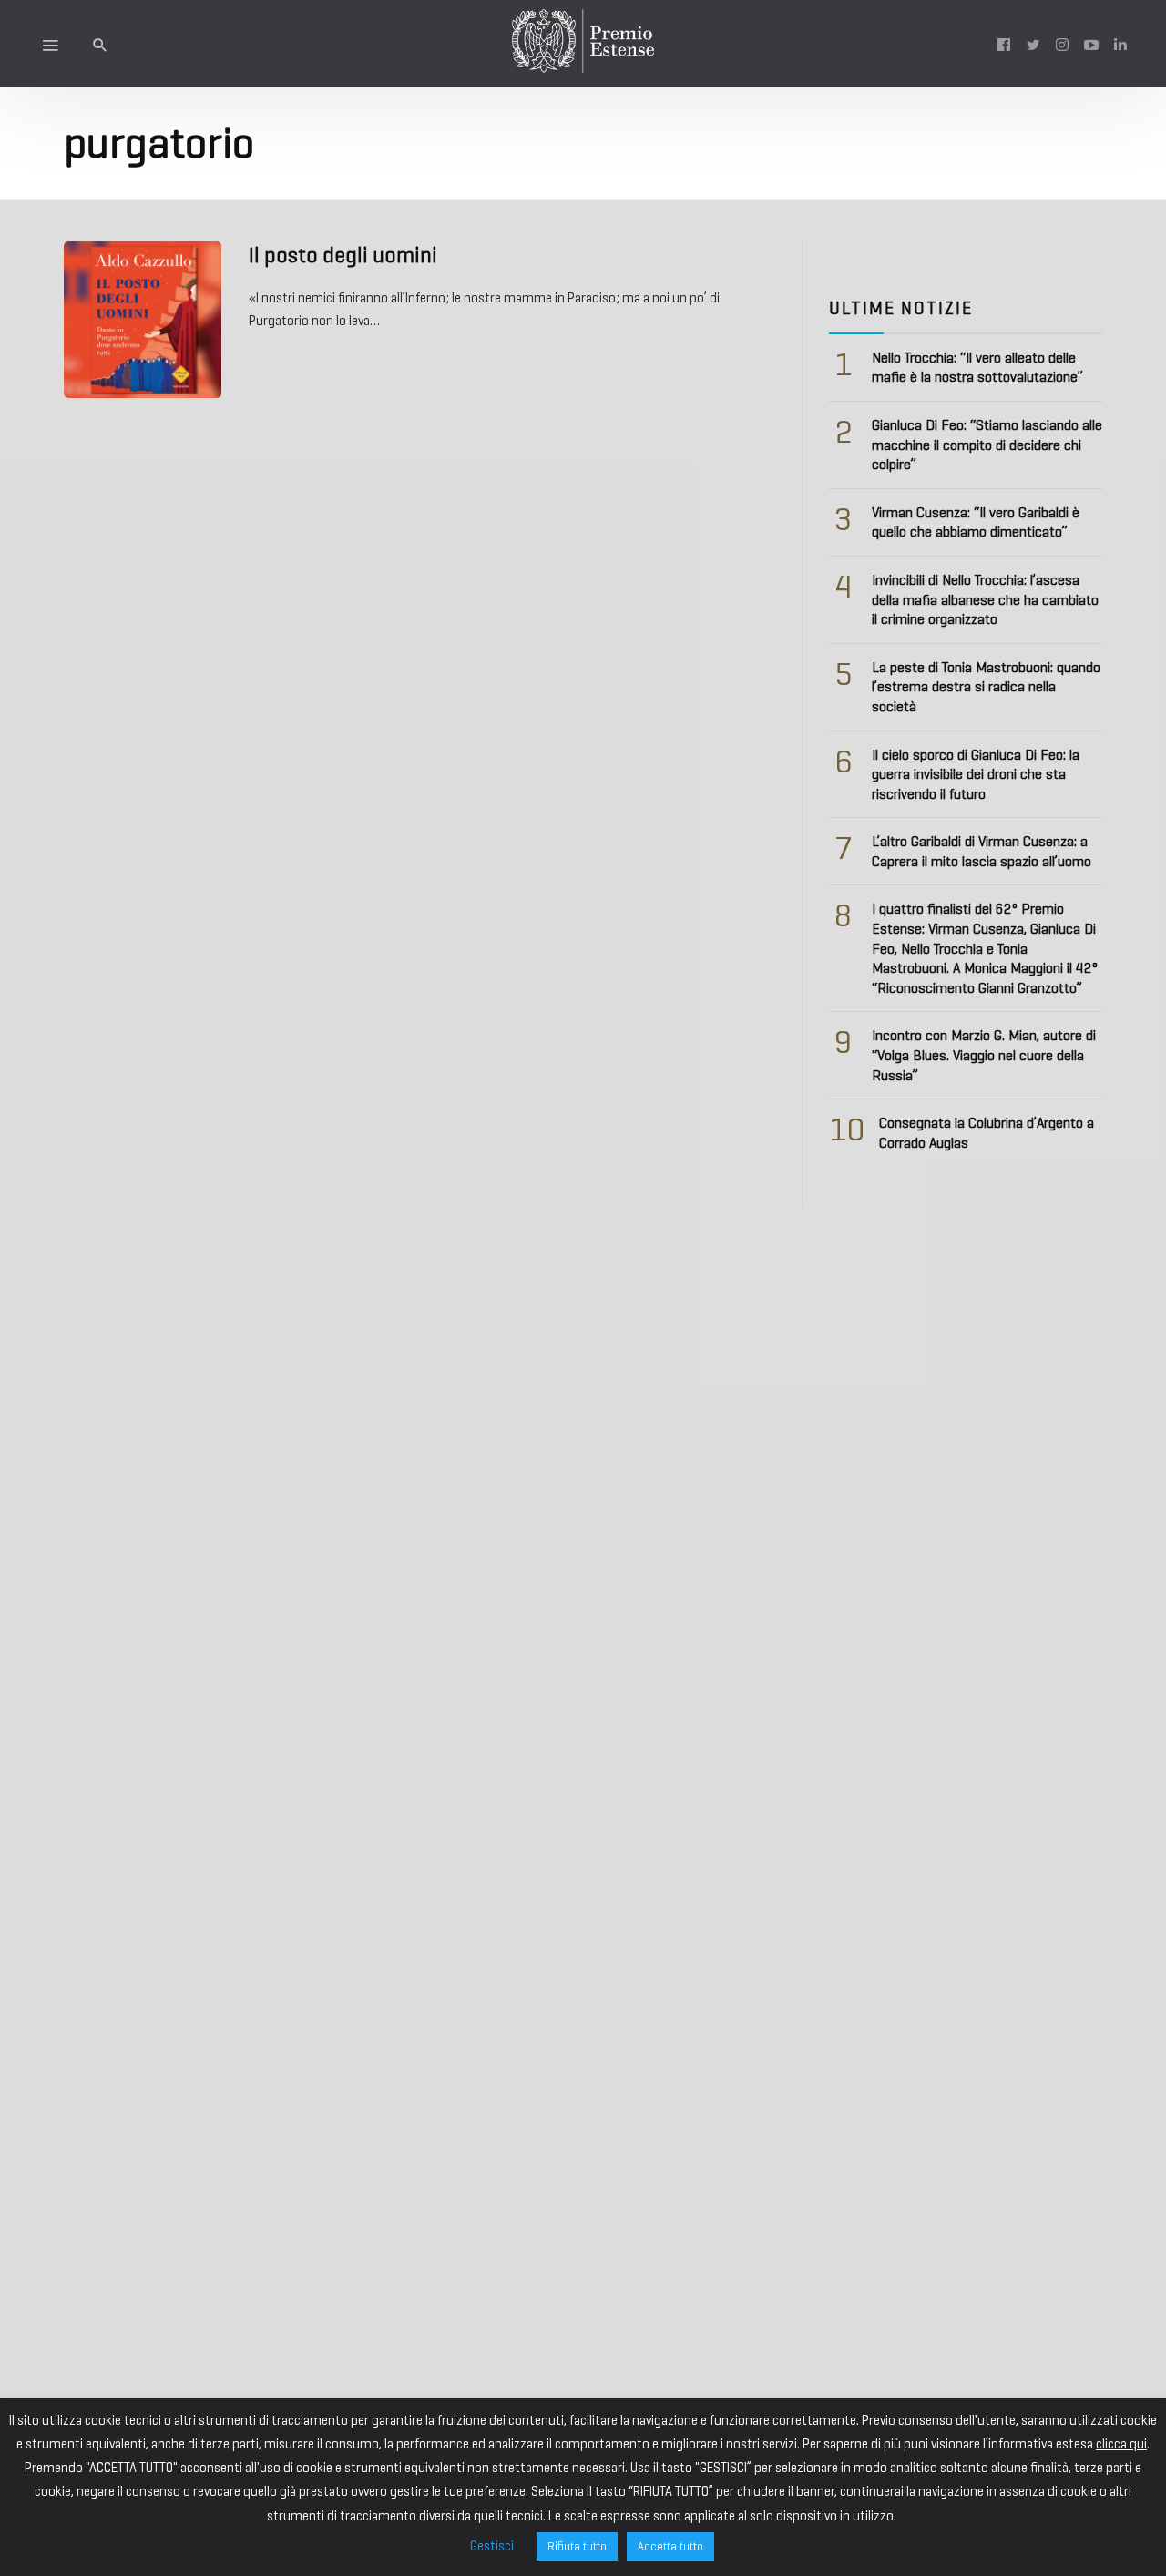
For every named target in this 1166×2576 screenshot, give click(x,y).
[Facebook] (1004, 44)
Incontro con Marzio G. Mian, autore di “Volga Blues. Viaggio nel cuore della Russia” (984, 1055)
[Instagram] (1062, 44)
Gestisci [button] (492, 2546)
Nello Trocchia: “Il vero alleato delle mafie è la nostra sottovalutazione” (977, 368)
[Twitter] (1033, 44)
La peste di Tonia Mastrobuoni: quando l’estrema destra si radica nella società (986, 687)
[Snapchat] (1120, 44)
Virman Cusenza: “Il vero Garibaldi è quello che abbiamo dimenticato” (976, 522)
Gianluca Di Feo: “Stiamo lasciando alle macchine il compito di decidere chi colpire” (987, 445)
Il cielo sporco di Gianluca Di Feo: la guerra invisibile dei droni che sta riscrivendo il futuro (976, 774)
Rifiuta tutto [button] (577, 2546)
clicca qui (1121, 2444)
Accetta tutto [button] (670, 2546)
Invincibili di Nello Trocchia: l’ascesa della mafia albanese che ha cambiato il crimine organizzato (985, 599)
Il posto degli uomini (343, 255)
